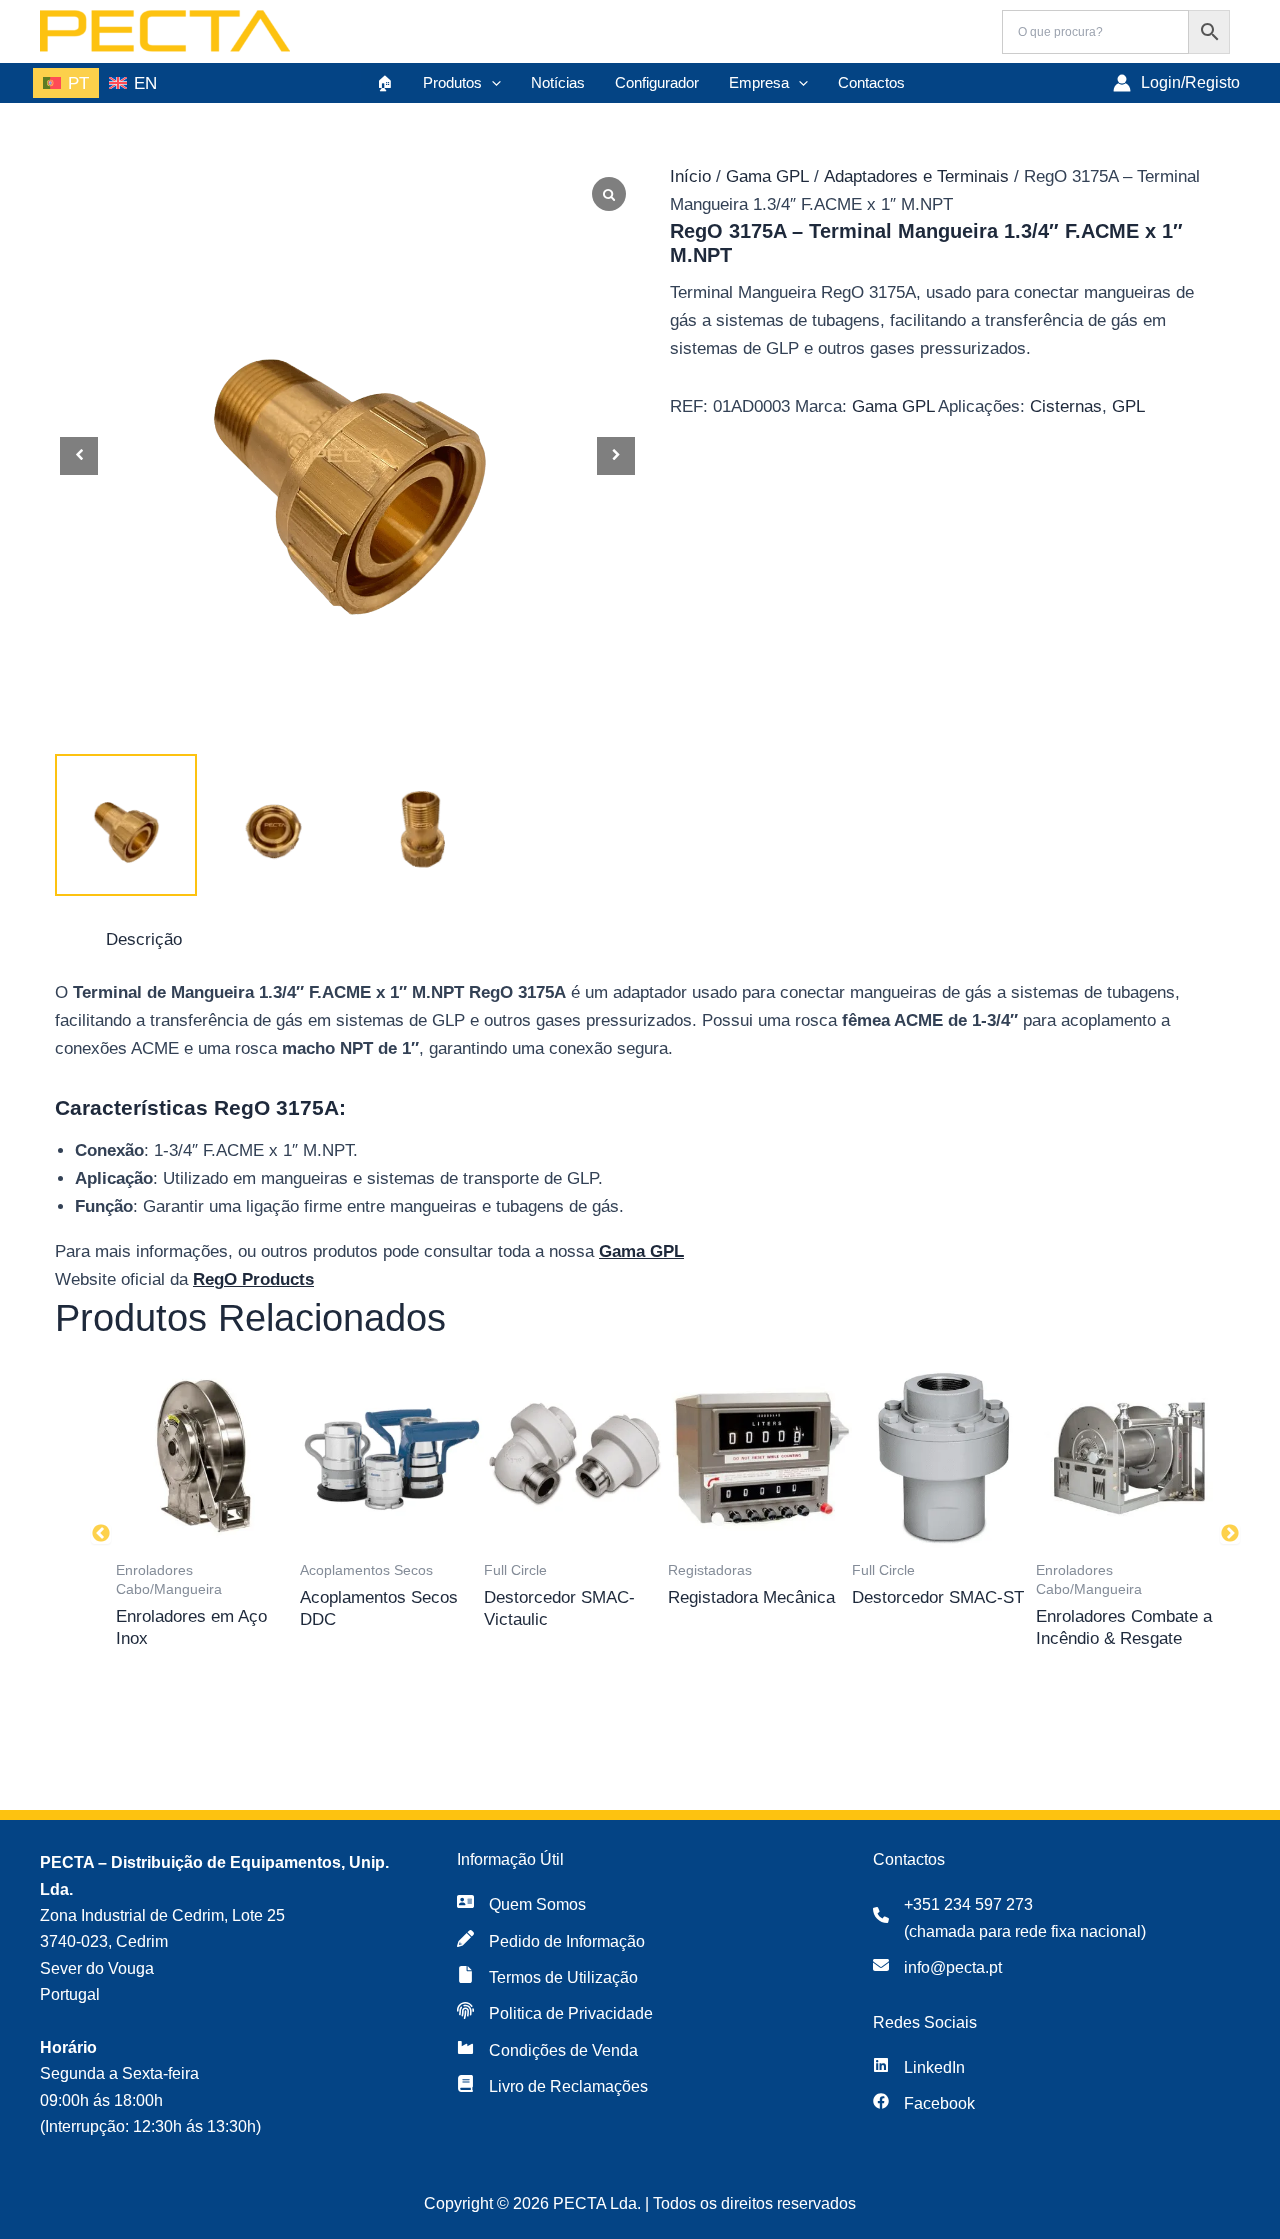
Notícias (558, 82)
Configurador (657, 82)
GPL (1128, 406)
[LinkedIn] (919, 2068)
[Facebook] (924, 2104)
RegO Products (253, 1279)
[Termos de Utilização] (547, 1978)
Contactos (871, 82)
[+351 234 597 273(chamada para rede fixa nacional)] (1009, 1918)
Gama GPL (767, 176)
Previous (101, 1534)
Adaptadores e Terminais (916, 176)
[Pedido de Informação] (551, 1942)
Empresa (759, 82)
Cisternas (1066, 406)
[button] (491, 83)
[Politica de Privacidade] (555, 2014)
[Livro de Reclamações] (552, 2087)
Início (690, 176)
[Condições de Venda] (547, 2051)
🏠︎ (384, 82)
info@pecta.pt (953, 1967)
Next (1230, 1534)
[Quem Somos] (521, 1905)
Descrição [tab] (144, 939)
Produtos (452, 82)
